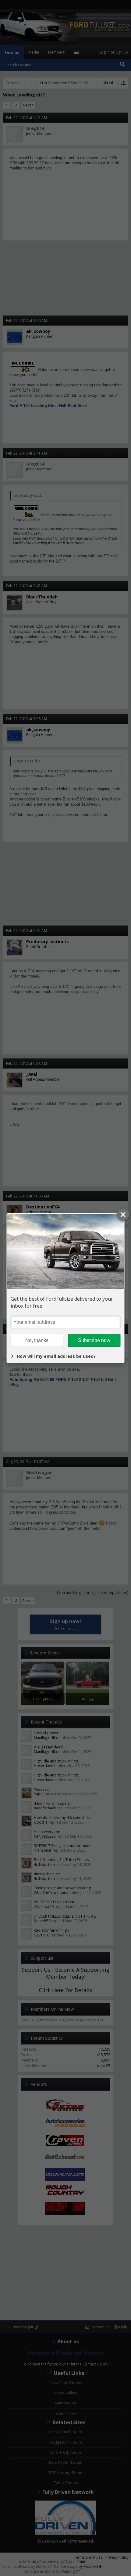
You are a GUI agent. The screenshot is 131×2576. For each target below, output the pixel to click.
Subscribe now (94, 1340)
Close (123, 1215)
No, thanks (37, 1340)
